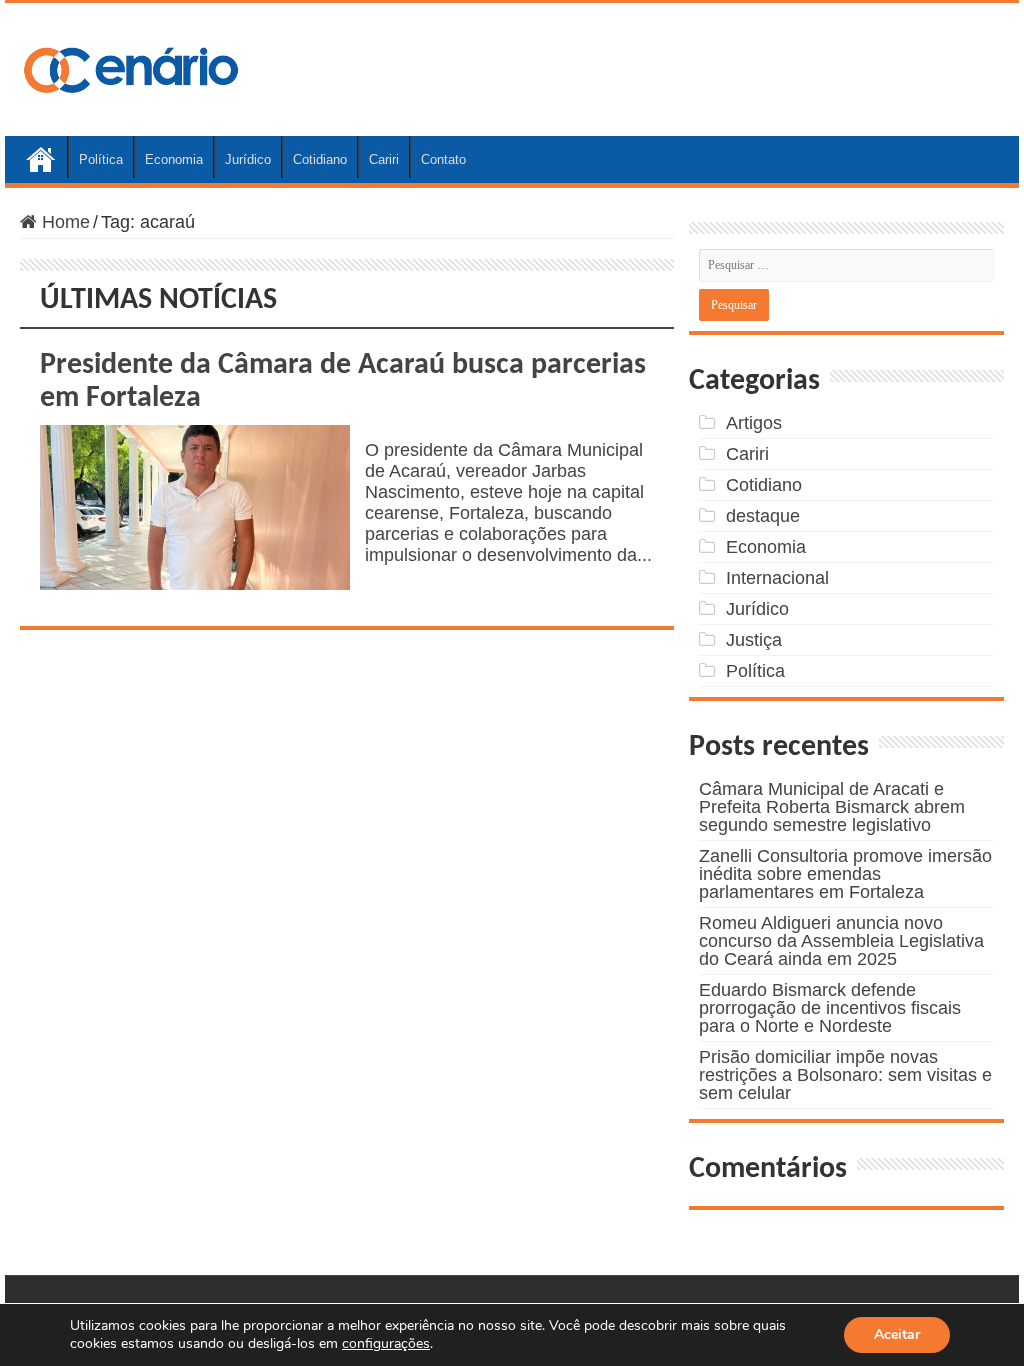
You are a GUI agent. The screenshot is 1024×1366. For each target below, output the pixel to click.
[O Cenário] (133, 66)
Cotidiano (320, 159)
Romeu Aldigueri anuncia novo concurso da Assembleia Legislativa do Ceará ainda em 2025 (841, 941)
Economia (174, 159)
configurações (386, 1344)
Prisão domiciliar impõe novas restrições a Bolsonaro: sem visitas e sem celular (845, 1075)
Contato (443, 159)
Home (41, 157)
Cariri (384, 159)
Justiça (754, 640)
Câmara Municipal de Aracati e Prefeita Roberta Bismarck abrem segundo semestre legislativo (832, 807)
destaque (763, 516)
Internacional (777, 578)
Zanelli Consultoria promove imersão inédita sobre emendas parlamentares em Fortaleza (845, 874)
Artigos (754, 423)
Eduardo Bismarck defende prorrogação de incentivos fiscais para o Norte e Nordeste (830, 1008)
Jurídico (248, 159)
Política (101, 159)
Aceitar (897, 1334)
